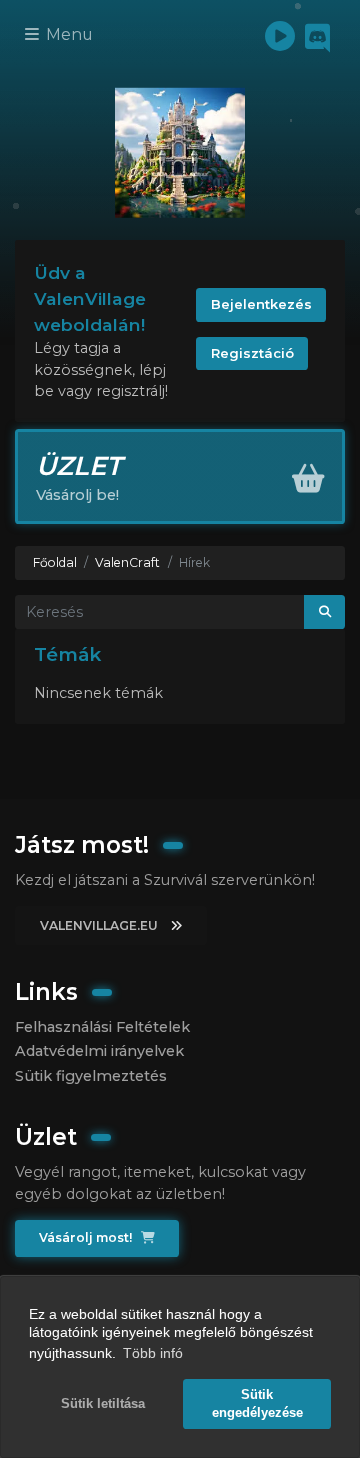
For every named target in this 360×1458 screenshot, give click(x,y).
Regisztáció (252, 353)
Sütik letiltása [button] (103, 1404)
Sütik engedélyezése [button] (257, 1404)
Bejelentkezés (261, 304)
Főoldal (55, 562)
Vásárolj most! (87, 1237)
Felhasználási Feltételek (102, 1027)
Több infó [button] (153, 1353)
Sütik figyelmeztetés (91, 1076)
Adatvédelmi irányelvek (99, 1051)
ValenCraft (127, 562)
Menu (67, 34)
